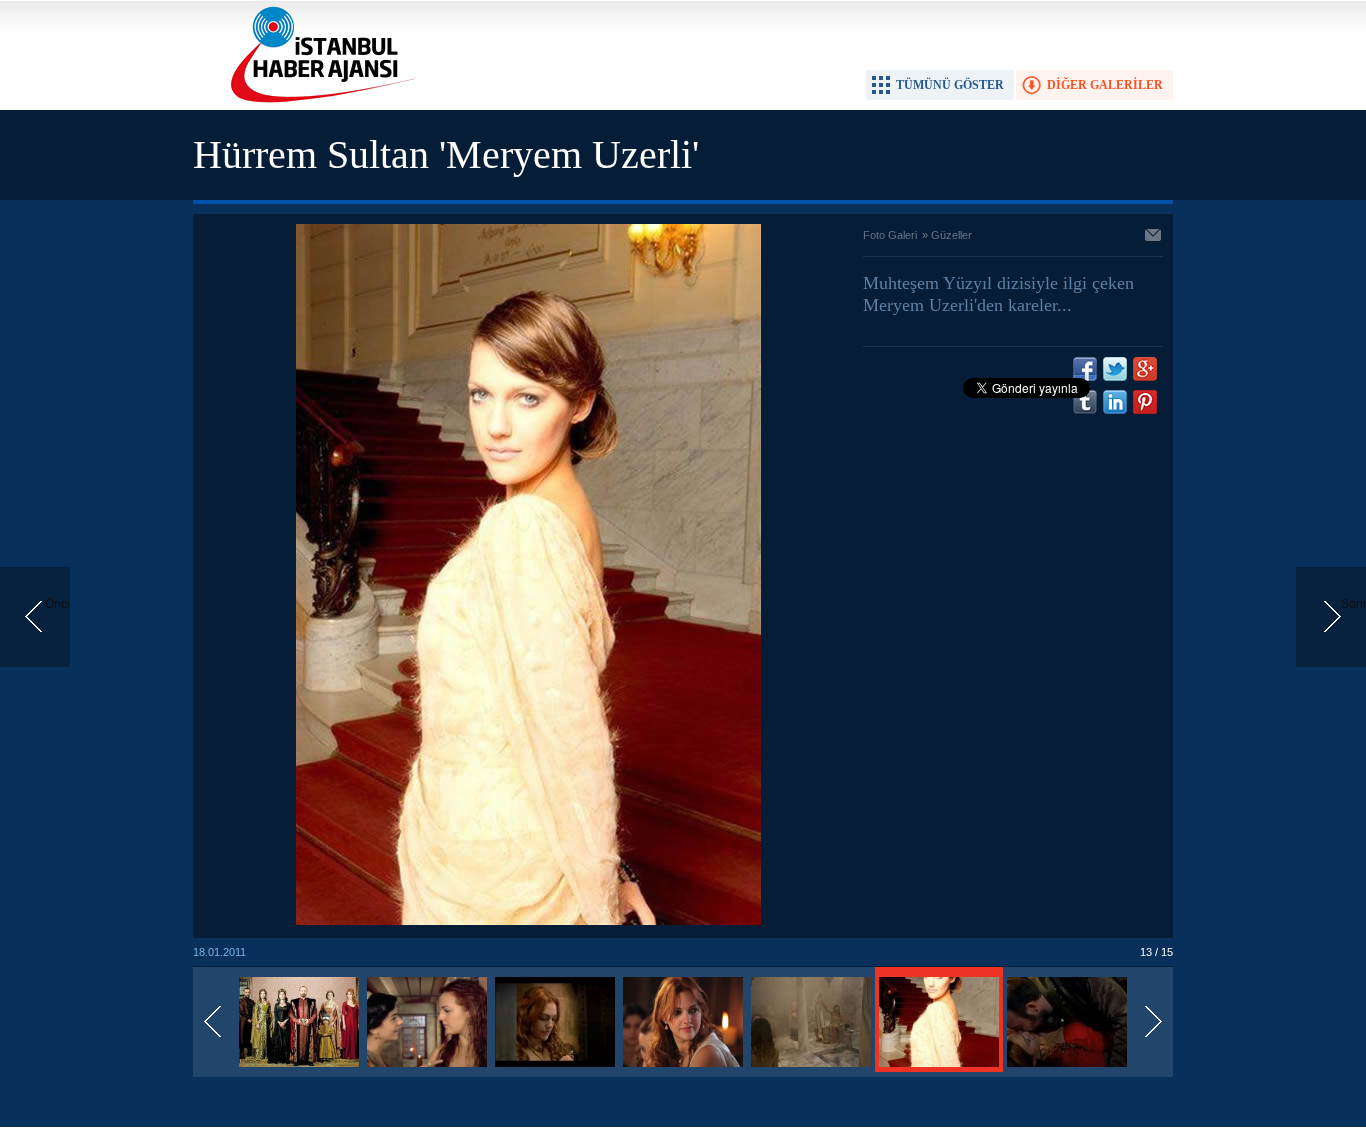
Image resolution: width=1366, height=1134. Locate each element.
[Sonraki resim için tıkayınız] (528, 921)
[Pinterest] (1145, 402)
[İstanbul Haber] (318, 101)
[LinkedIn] (1115, 402)
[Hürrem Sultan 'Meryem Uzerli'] (299, 1068)
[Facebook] (1085, 369)
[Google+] (1145, 369)
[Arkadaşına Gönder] (1154, 237)
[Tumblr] (1085, 402)
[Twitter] (1115, 369)
